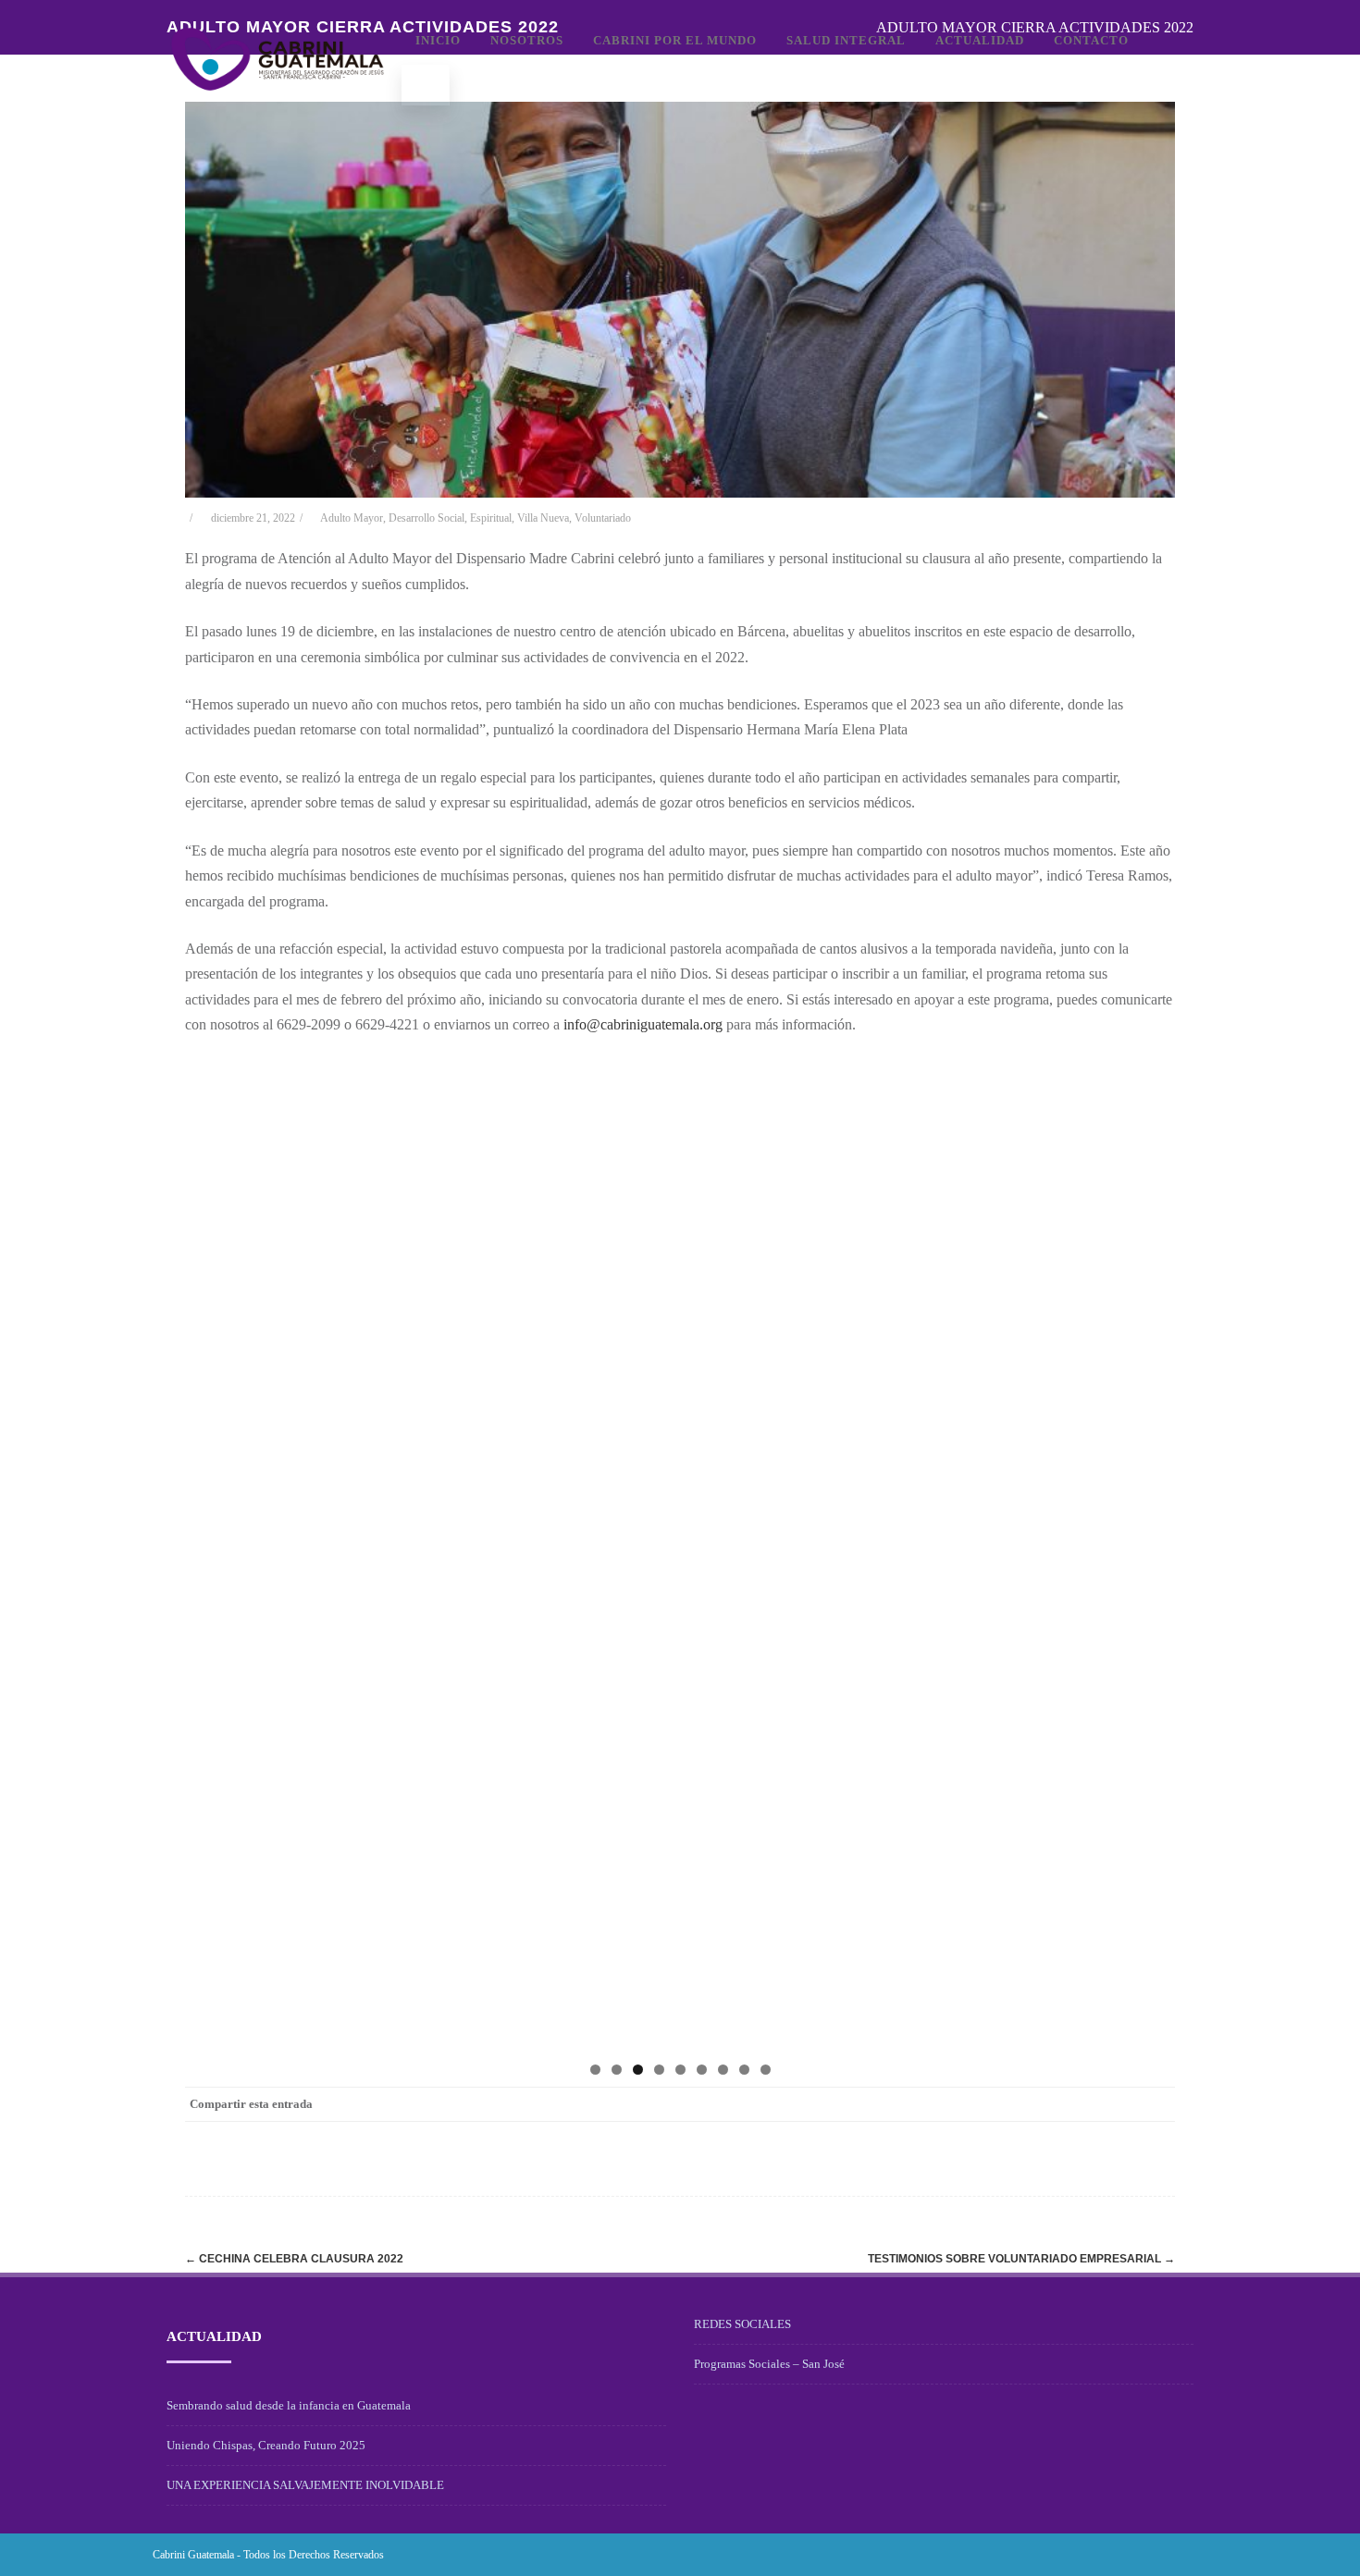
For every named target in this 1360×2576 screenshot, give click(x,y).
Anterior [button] (208, 1550)
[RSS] (1119, 2104)
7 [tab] (723, 2070)
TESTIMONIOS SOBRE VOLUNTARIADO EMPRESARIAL (1021, 2259)
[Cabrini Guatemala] (278, 113)
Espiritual (491, 518)
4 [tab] (659, 2070)
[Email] (1156, 2104)
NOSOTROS (527, 40)
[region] (680, 1555)
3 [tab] (638, 2070)
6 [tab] (702, 2070)
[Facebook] (971, 2104)
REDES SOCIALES (742, 2324)
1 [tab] (595, 2070)
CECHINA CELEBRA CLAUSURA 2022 (294, 2259)
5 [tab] (680, 2070)
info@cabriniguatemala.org (643, 1024)
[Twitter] (1008, 2104)
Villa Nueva (543, 518)
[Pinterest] (1045, 2104)
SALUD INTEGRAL (846, 40)
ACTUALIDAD (980, 40)
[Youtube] (1193, 2554)
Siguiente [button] (1152, 1550)
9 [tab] (766, 2070)
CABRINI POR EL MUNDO (675, 40)
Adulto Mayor (352, 518)
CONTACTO (1091, 40)
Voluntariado (603, 518)
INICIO (438, 40)
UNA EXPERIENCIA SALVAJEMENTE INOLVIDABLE (305, 2485)
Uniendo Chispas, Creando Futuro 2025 (266, 2445)
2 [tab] (617, 2070)
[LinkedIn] (1082, 2104)
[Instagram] (1163, 2554)
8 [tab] (744, 2070)
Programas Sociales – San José (769, 2364)
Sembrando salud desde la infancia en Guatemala (289, 2405)
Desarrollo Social (427, 518)
